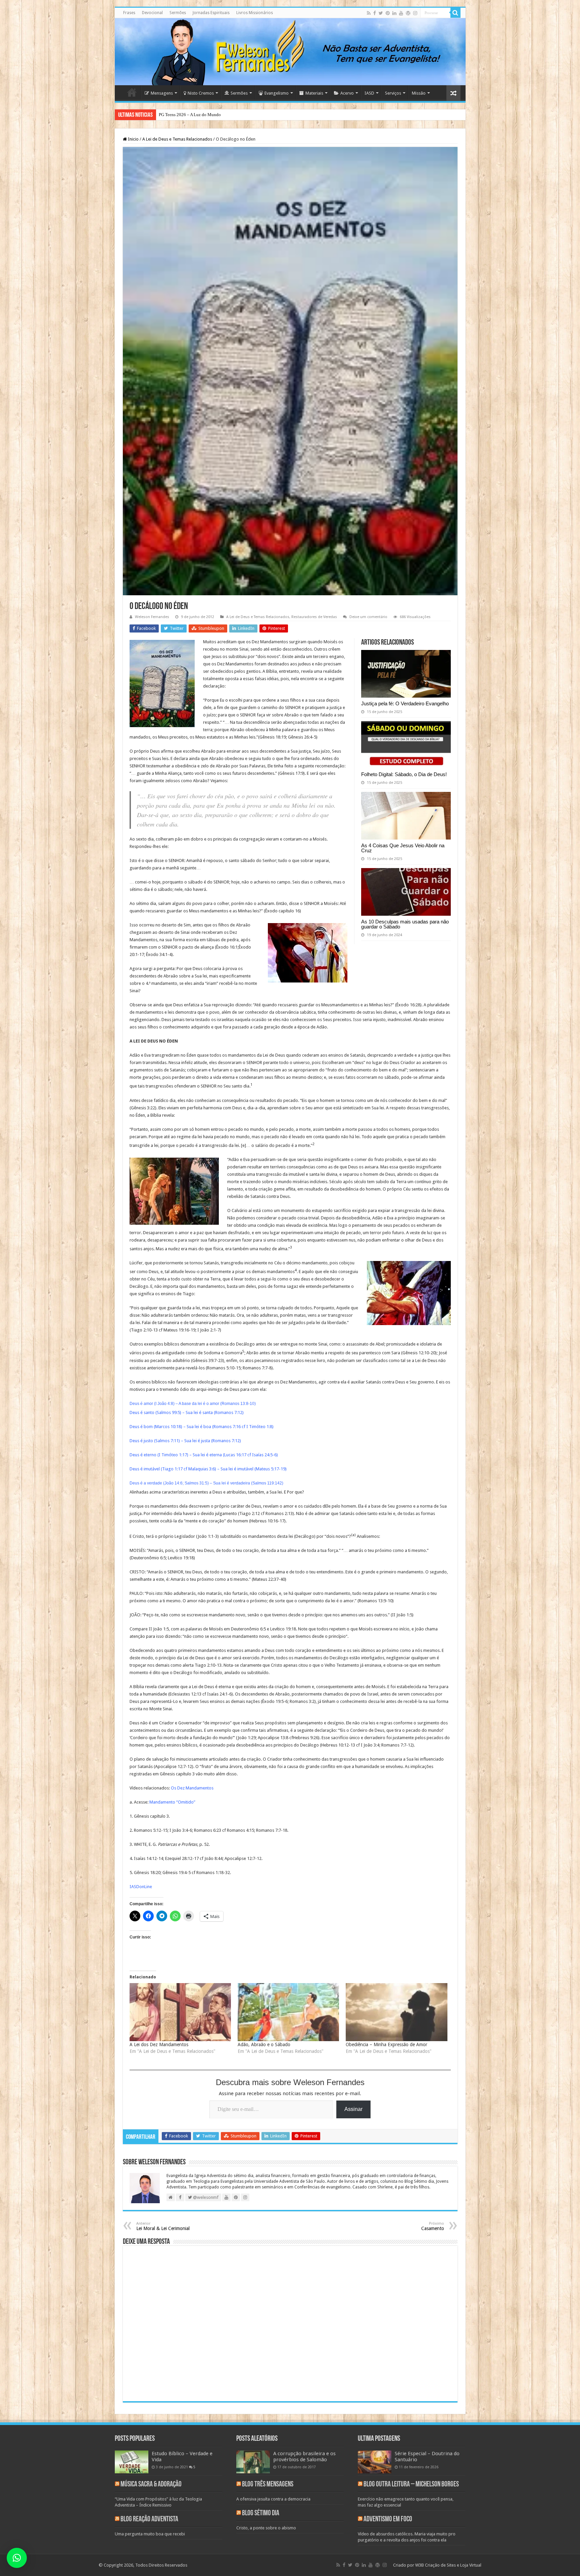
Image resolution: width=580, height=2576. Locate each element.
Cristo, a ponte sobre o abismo (266, 2528)
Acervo (347, 93)
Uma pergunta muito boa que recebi (150, 2534)
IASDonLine (141, 1887)
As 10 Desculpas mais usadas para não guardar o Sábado (405, 924)
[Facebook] (375, 13)
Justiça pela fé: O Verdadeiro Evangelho (405, 703)
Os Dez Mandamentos (192, 1788)
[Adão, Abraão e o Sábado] (288, 2012)
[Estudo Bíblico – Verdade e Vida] (132, 2462)
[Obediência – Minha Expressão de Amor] (396, 2012)
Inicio (133, 139)
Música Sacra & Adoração (151, 2485)
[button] (17, 2558)
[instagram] (415, 13)
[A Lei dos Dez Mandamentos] (180, 2012)
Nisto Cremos (201, 93)
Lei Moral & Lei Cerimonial (163, 2226)
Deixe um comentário (368, 617)
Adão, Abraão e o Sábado (264, 2044)
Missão (419, 93)
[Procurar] (455, 13)
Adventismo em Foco (388, 2519)
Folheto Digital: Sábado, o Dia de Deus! (404, 774)
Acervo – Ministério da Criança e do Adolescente (203, 115)
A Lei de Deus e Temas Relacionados (177, 139)
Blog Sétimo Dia (261, 2513)
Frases (129, 13)
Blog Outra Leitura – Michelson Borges (411, 2485)
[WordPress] (408, 13)
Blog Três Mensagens (268, 2485)
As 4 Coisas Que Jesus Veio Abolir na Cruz (403, 848)
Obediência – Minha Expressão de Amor (386, 2044)
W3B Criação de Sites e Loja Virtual (448, 2565)
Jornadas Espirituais (211, 13)
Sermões (178, 13)
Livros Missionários (255, 13)
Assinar (353, 2109)
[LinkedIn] (394, 13)
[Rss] (369, 13)
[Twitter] (381, 13)
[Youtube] (401, 13)
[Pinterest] (388, 13)
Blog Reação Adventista (149, 2519)
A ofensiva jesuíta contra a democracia (273, 2499)
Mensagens (162, 93)
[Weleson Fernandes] (290, 52)
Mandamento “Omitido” (172, 1802)
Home (132, 92)
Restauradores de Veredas (314, 617)
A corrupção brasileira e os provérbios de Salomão (304, 2457)
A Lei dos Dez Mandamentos (159, 2044)
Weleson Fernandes (152, 617)
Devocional (152, 13)
